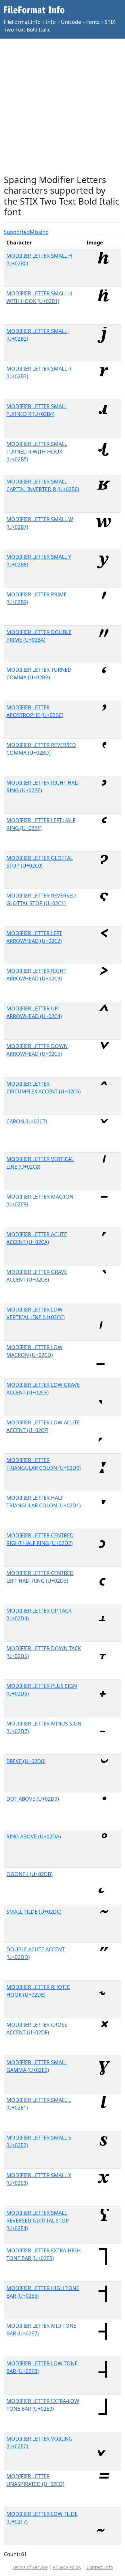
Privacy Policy (67, 2567)
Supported (17, 232)
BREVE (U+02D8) (26, 1761)
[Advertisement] (63, 106)
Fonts (93, 22)
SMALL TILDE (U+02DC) (34, 1912)
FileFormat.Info (22, 22)
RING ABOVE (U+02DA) (34, 1836)
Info (51, 22)
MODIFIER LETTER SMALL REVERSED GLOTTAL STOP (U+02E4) (38, 2221)
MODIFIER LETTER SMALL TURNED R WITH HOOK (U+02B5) (37, 452)
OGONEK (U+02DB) (29, 1874)
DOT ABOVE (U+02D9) (33, 1799)
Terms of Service (30, 2567)
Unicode (71, 22)
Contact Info (100, 2567)
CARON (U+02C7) (27, 1121)
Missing (39, 232)
